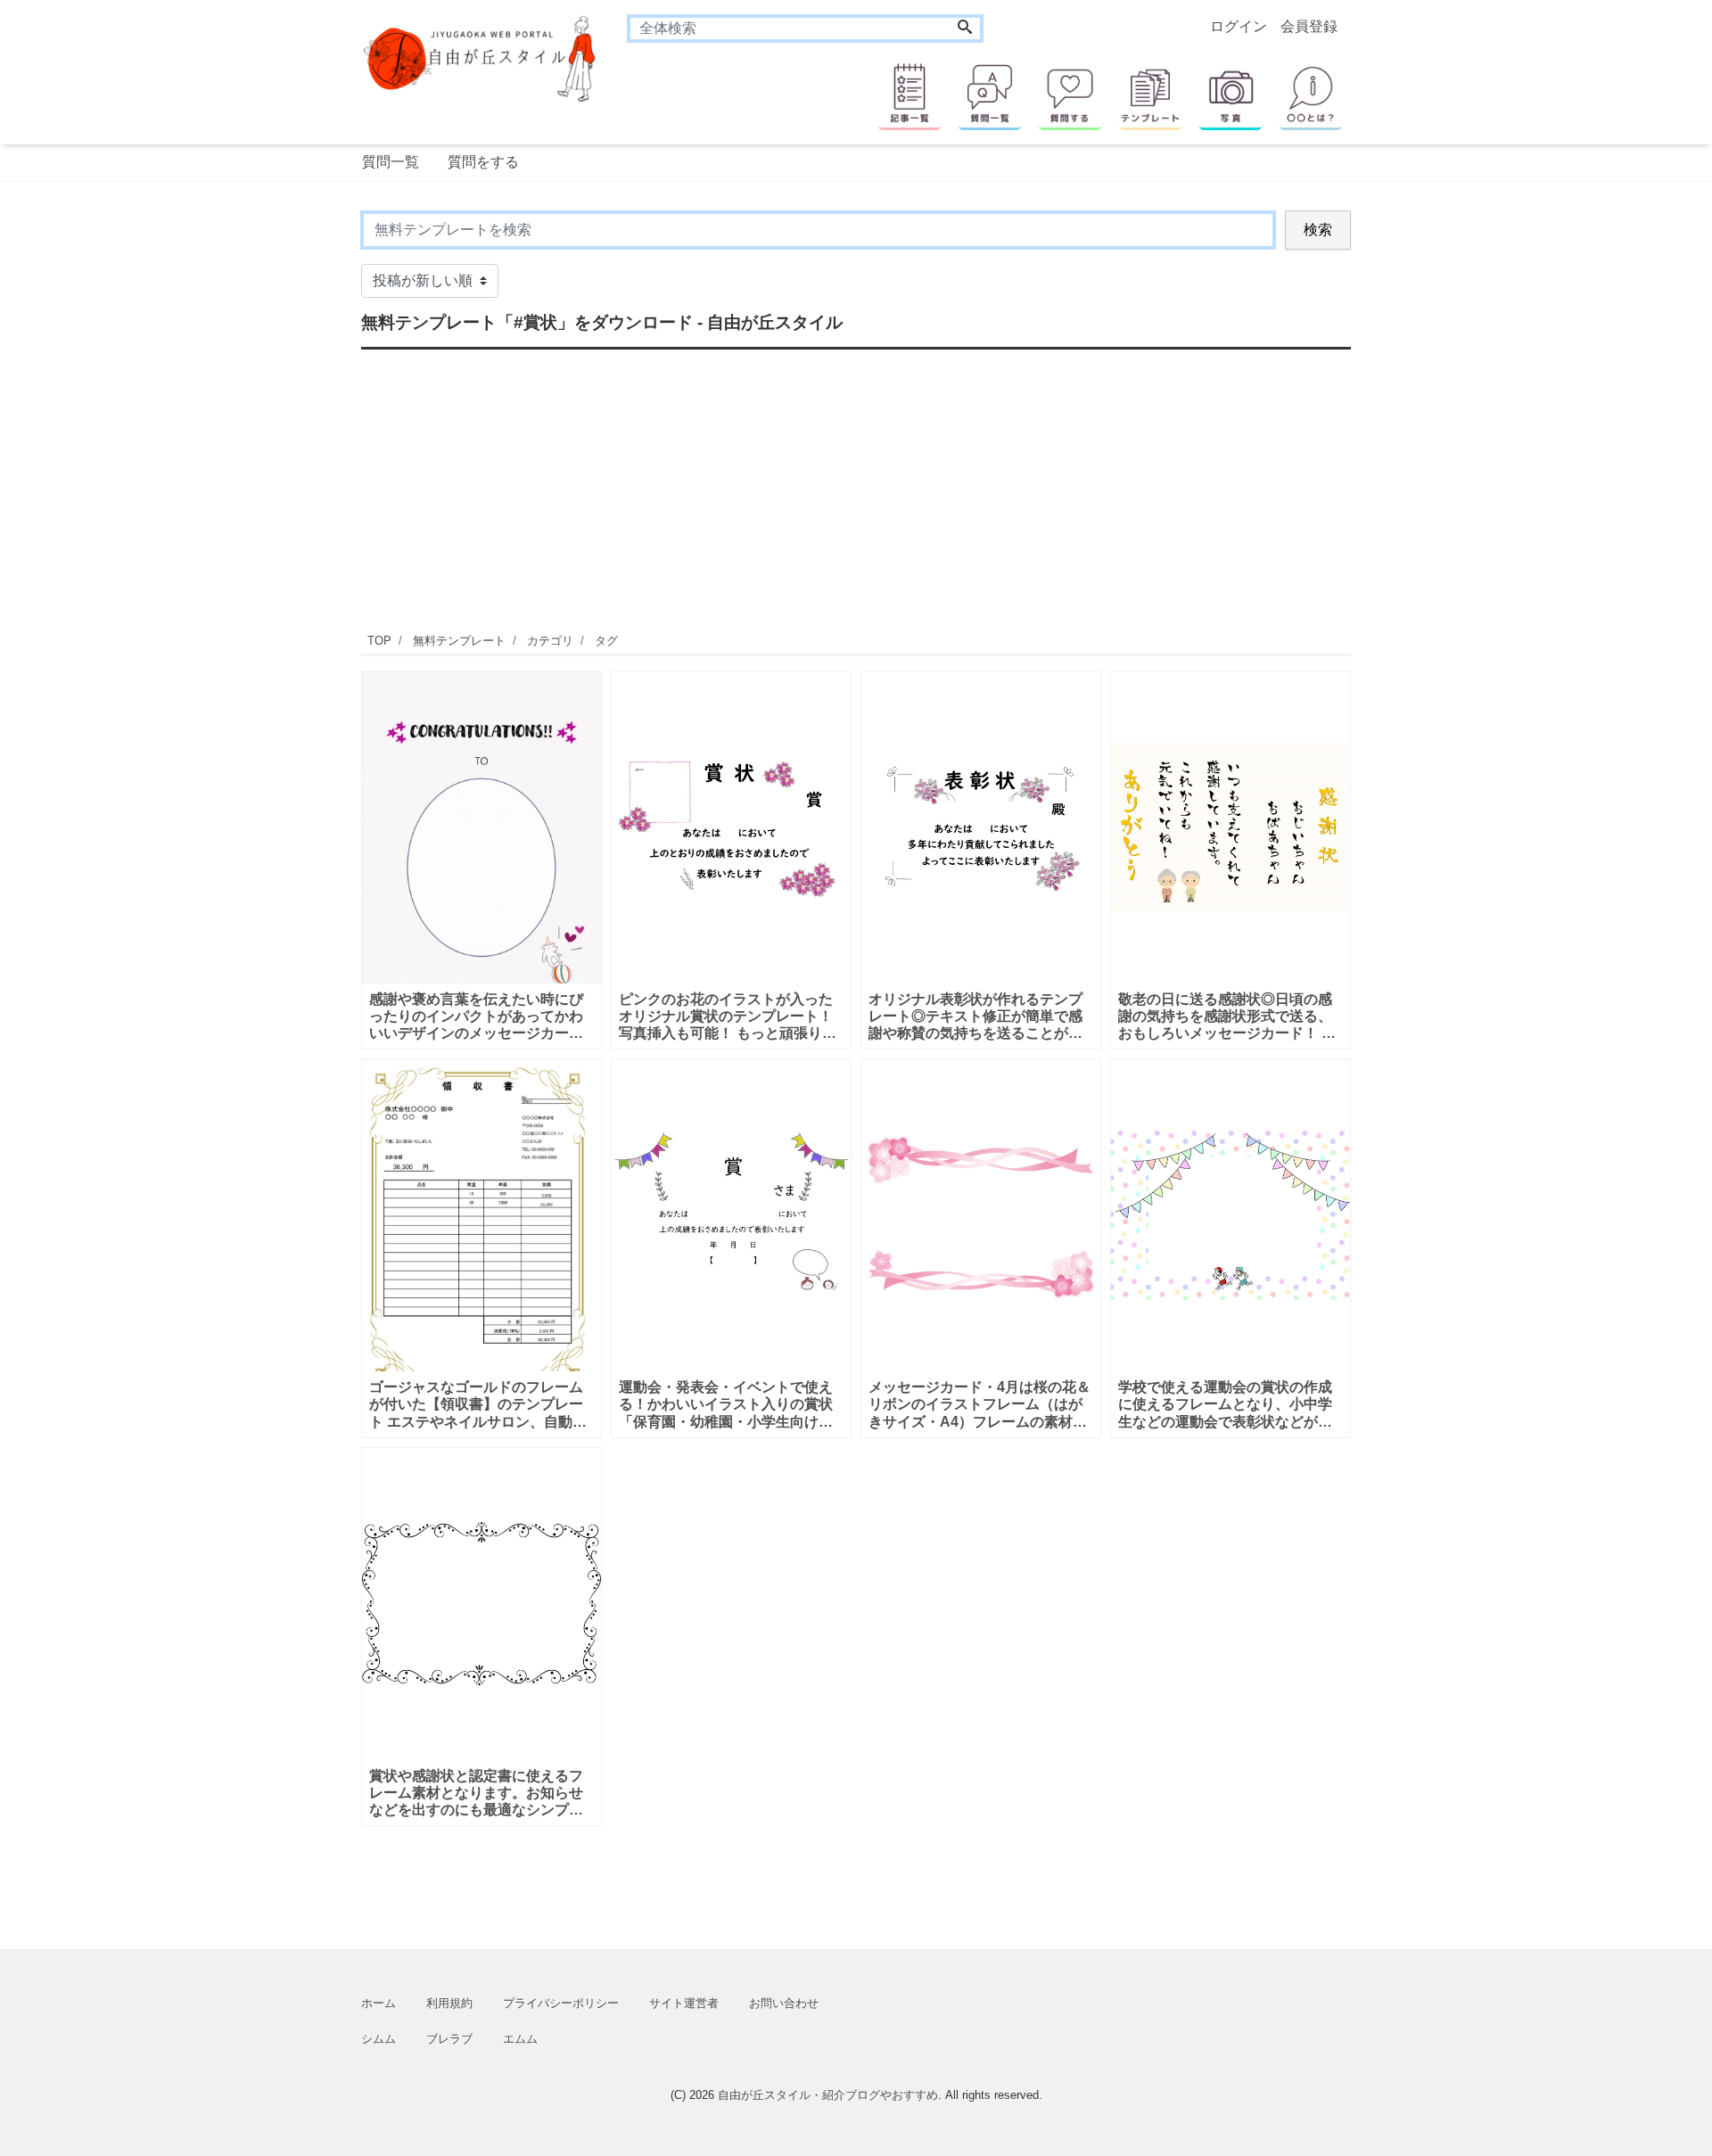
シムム (379, 2039)
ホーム (379, 2003)
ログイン (1239, 26)
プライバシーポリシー (561, 2003)
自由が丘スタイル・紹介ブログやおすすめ (828, 2095)
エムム (520, 2039)
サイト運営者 (684, 2003)
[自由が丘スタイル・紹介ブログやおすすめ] (481, 58)
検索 (1318, 230)
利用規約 (449, 2003)
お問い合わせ (784, 2003)
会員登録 (1309, 26)
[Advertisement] (276, 745)
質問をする (483, 162)
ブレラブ (449, 2039)
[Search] (965, 29)
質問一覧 (391, 162)
